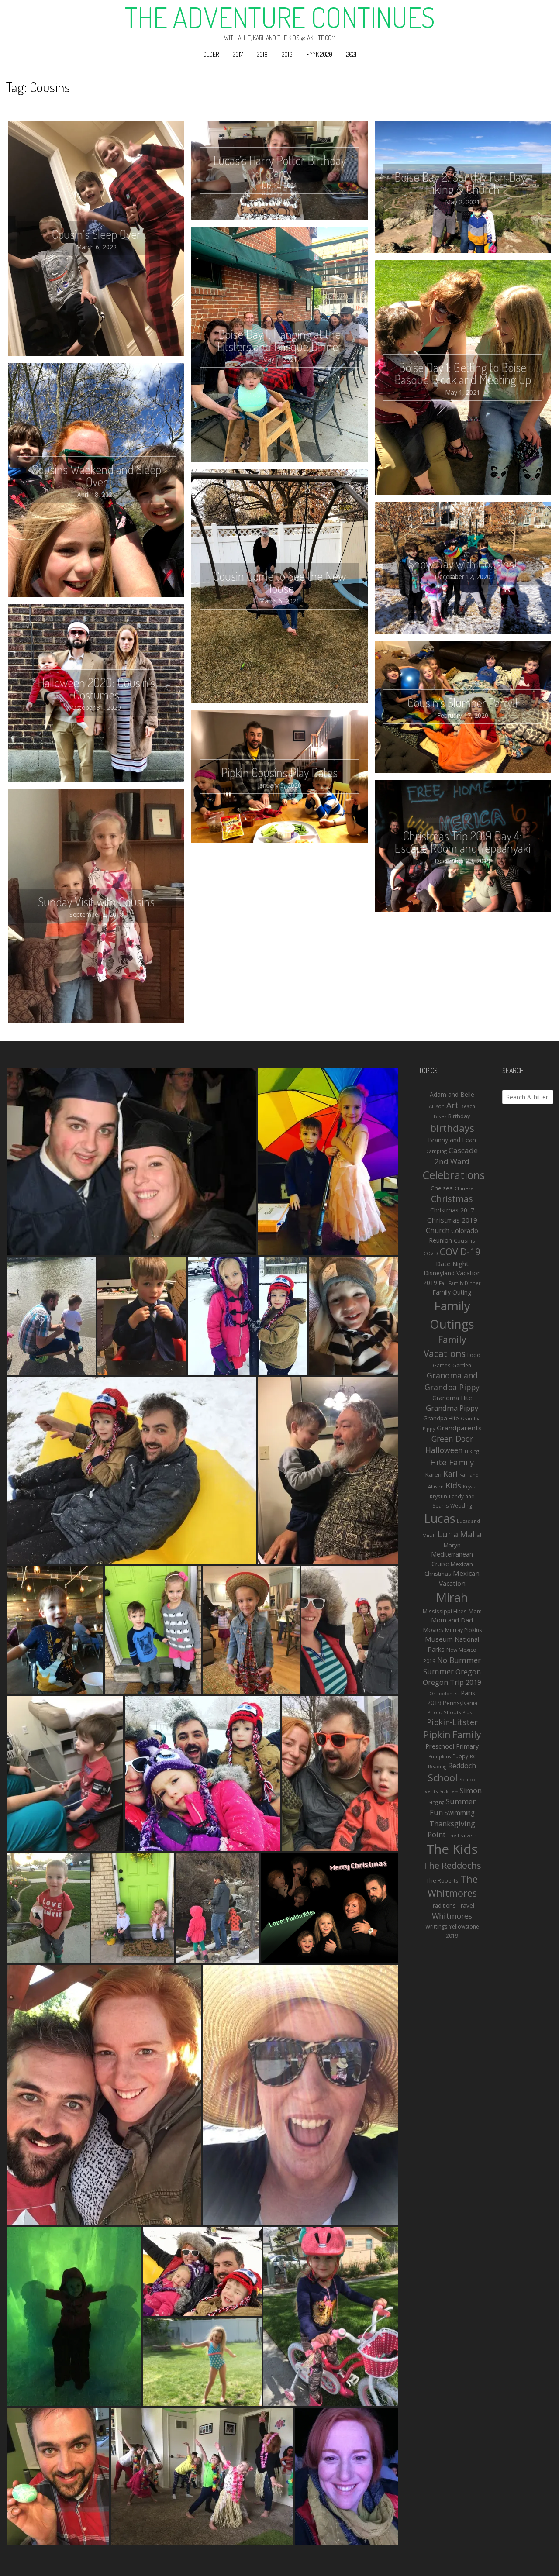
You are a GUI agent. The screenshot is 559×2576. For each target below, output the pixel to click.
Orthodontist (444, 1694)
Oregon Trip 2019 (452, 1682)
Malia (471, 1534)
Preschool (440, 1746)
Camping (437, 1151)
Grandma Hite (452, 1398)
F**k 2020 (319, 54)
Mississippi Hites (445, 1611)
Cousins (464, 1240)
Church (438, 1230)
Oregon (468, 1672)
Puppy (460, 1756)
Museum (439, 1639)
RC (473, 1756)
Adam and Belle (452, 1094)
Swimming (460, 1812)
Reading (437, 1767)
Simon (471, 1790)
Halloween (444, 1450)
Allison (437, 1106)
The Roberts (442, 1880)
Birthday (459, 1116)
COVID (431, 1254)
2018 (262, 54)
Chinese (464, 1188)
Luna (448, 1534)
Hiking (472, 1451)
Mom (475, 1611)
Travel (466, 1905)
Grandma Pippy (452, 1408)
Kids (453, 1485)
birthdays (452, 1128)
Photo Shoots (444, 1712)
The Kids (452, 1849)
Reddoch (462, 1766)
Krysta (470, 1487)
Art (452, 1105)
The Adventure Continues (280, 17)
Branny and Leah (452, 1140)
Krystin (438, 1496)
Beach (468, 1106)
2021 (351, 54)
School (443, 1778)
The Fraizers (462, 1835)
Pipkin (469, 1712)
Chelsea (442, 1188)
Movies (433, 1630)
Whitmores (452, 1916)
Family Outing (452, 1292)
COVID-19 (460, 1252)
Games (442, 1365)
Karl (450, 1474)
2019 (287, 54)
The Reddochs (452, 1865)
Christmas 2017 (452, 1210)
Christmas (452, 1199)
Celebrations (454, 1175)
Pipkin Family (452, 1734)
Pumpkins (440, 1756)
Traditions (443, 1905)
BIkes (440, 1116)
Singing (436, 1802)
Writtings (436, 1927)
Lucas (440, 1518)
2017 (238, 54)
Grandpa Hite (441, 1418)
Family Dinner (465, 1283)
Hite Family (452, 1462)
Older (211, 54)
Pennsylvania (460, 1703)
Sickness (449, 1791)
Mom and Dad (452, 1620)
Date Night (452, 1264)
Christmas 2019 (452, 1220)
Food (474, 1355)
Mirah (452, 1597)
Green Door (452, 1439)
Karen (433, 1474)
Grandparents (459, 1428)
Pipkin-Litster (452, 1722)
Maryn (452, 1545)
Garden (462, 1365)
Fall (443, 1283)
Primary (467, 1746)
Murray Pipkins (463, 1630)
